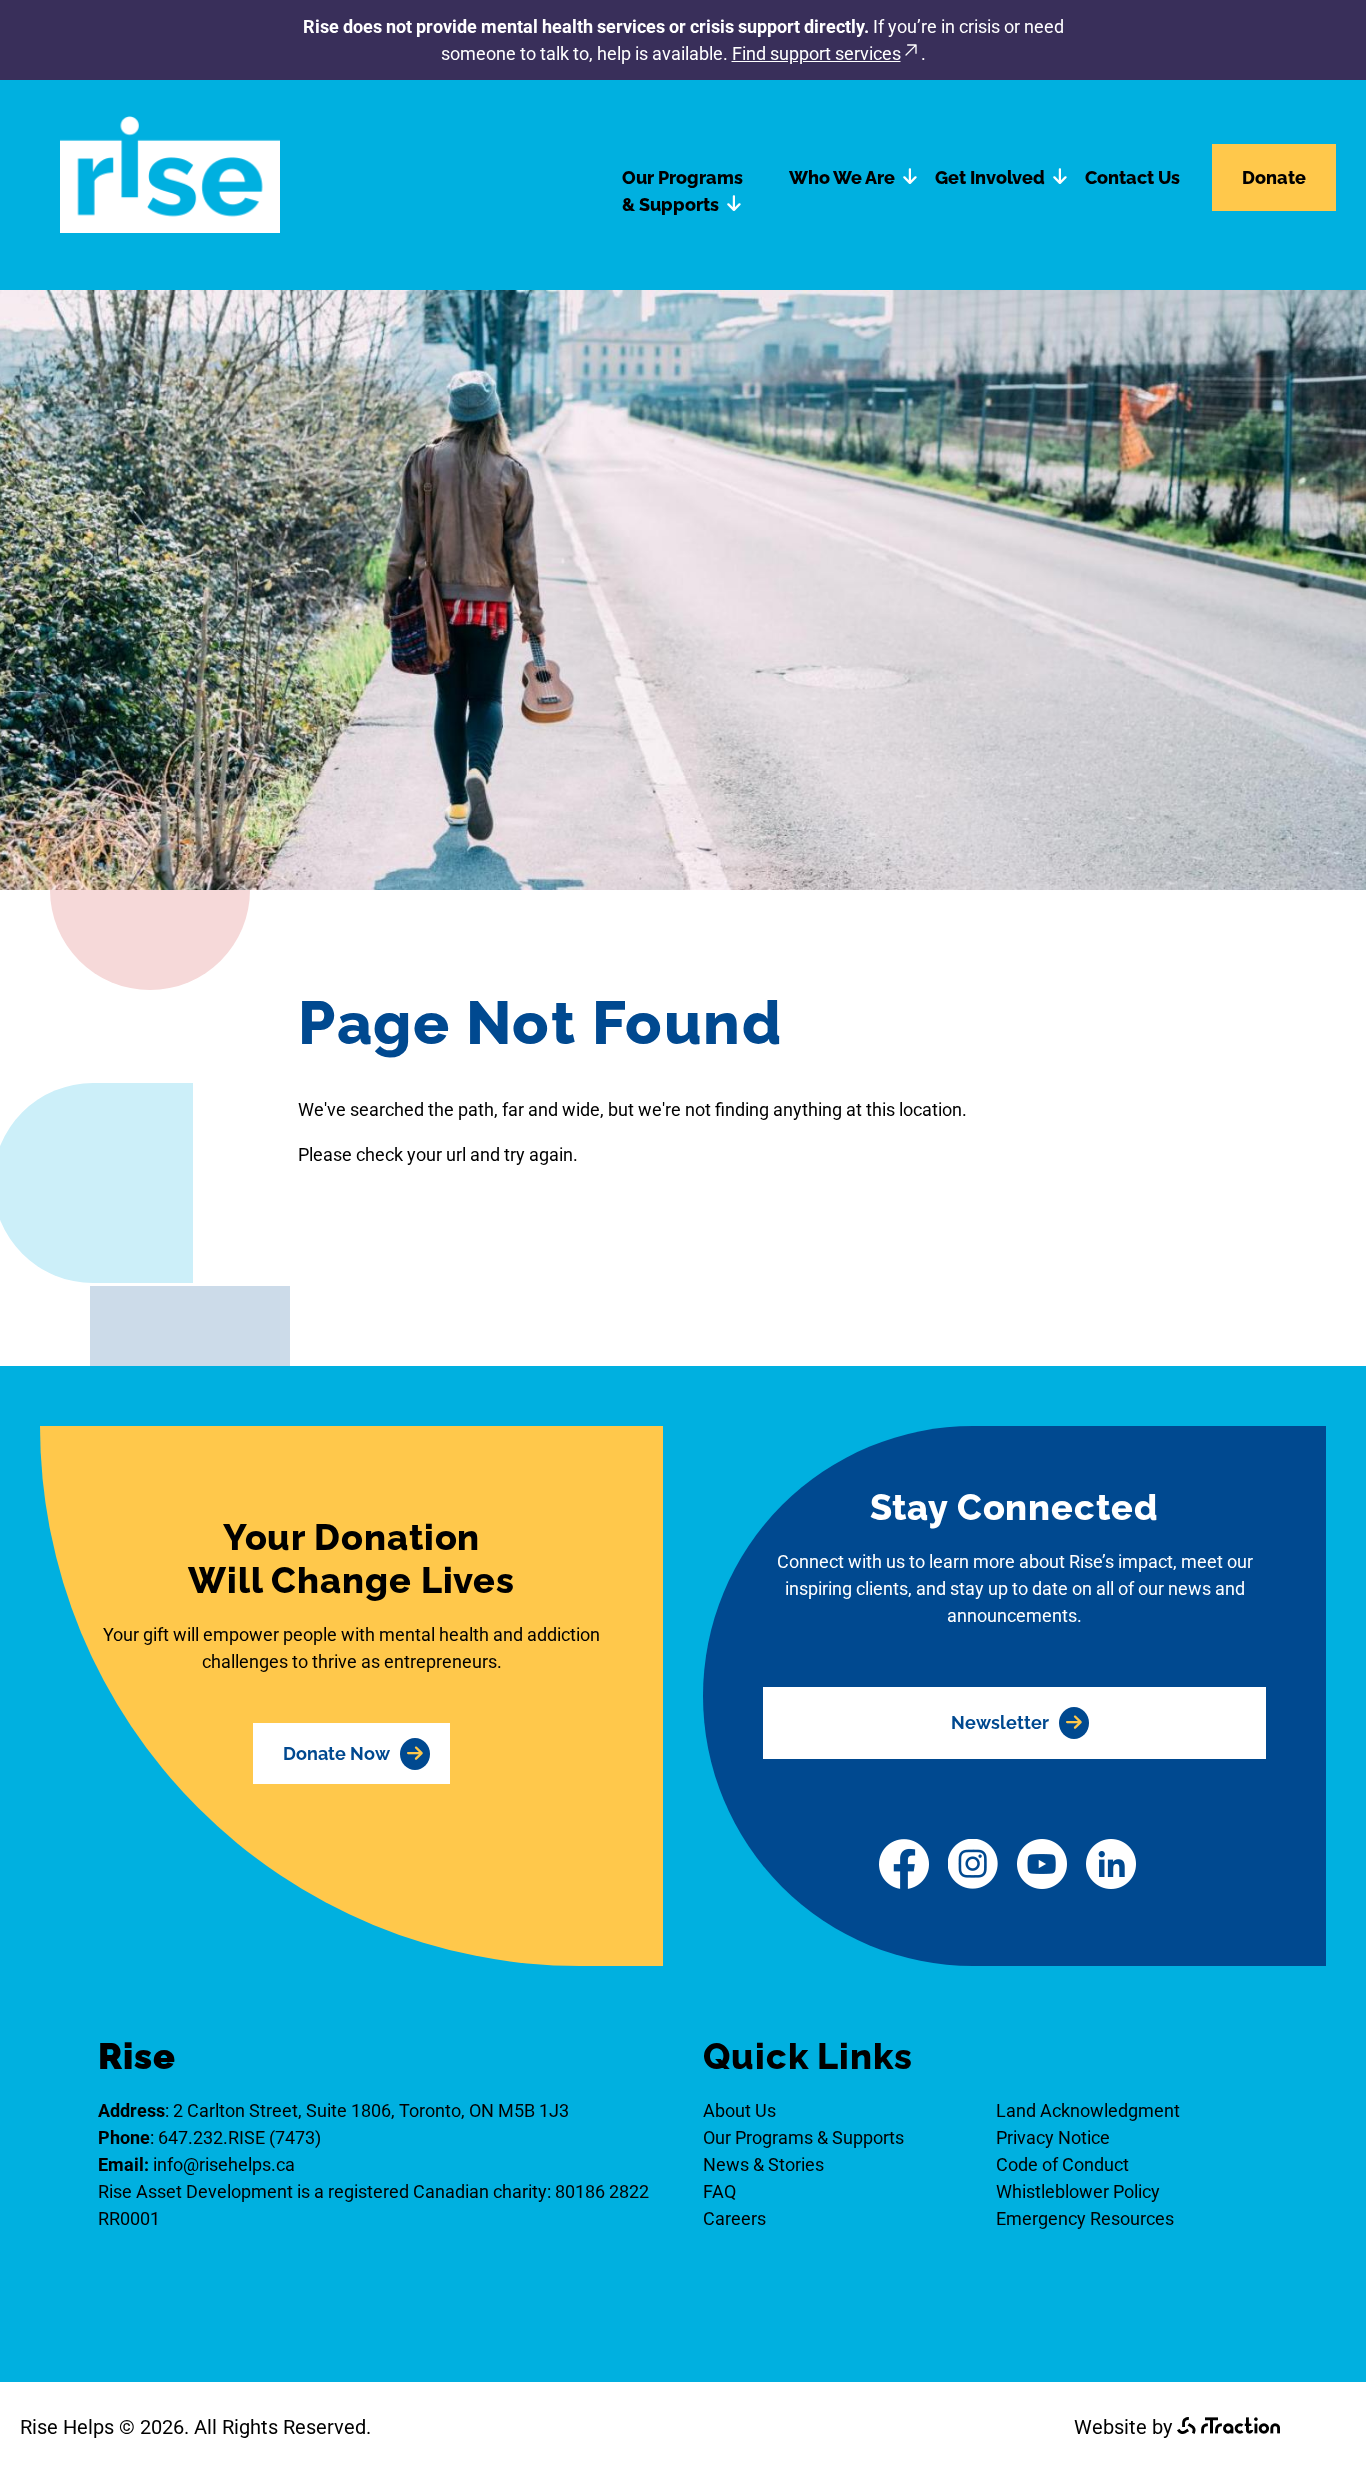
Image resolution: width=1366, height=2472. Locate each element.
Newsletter (1000, 1722)
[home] (170, 226)
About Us (739, 2110)
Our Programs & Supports (682, 191)
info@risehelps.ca (224, 2164)
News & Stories (763, 2164)
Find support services (816, 53)
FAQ (719, 2191)
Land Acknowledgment (1088, 2110)
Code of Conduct (1062, 2164)
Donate (1274, 177)
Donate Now (336, 1753)
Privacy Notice (1053, 2137)
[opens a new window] (904, 1867)
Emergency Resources (1085, 2218)
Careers (734, 2218)
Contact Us (1132, 177)
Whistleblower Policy (1078, 2191)
